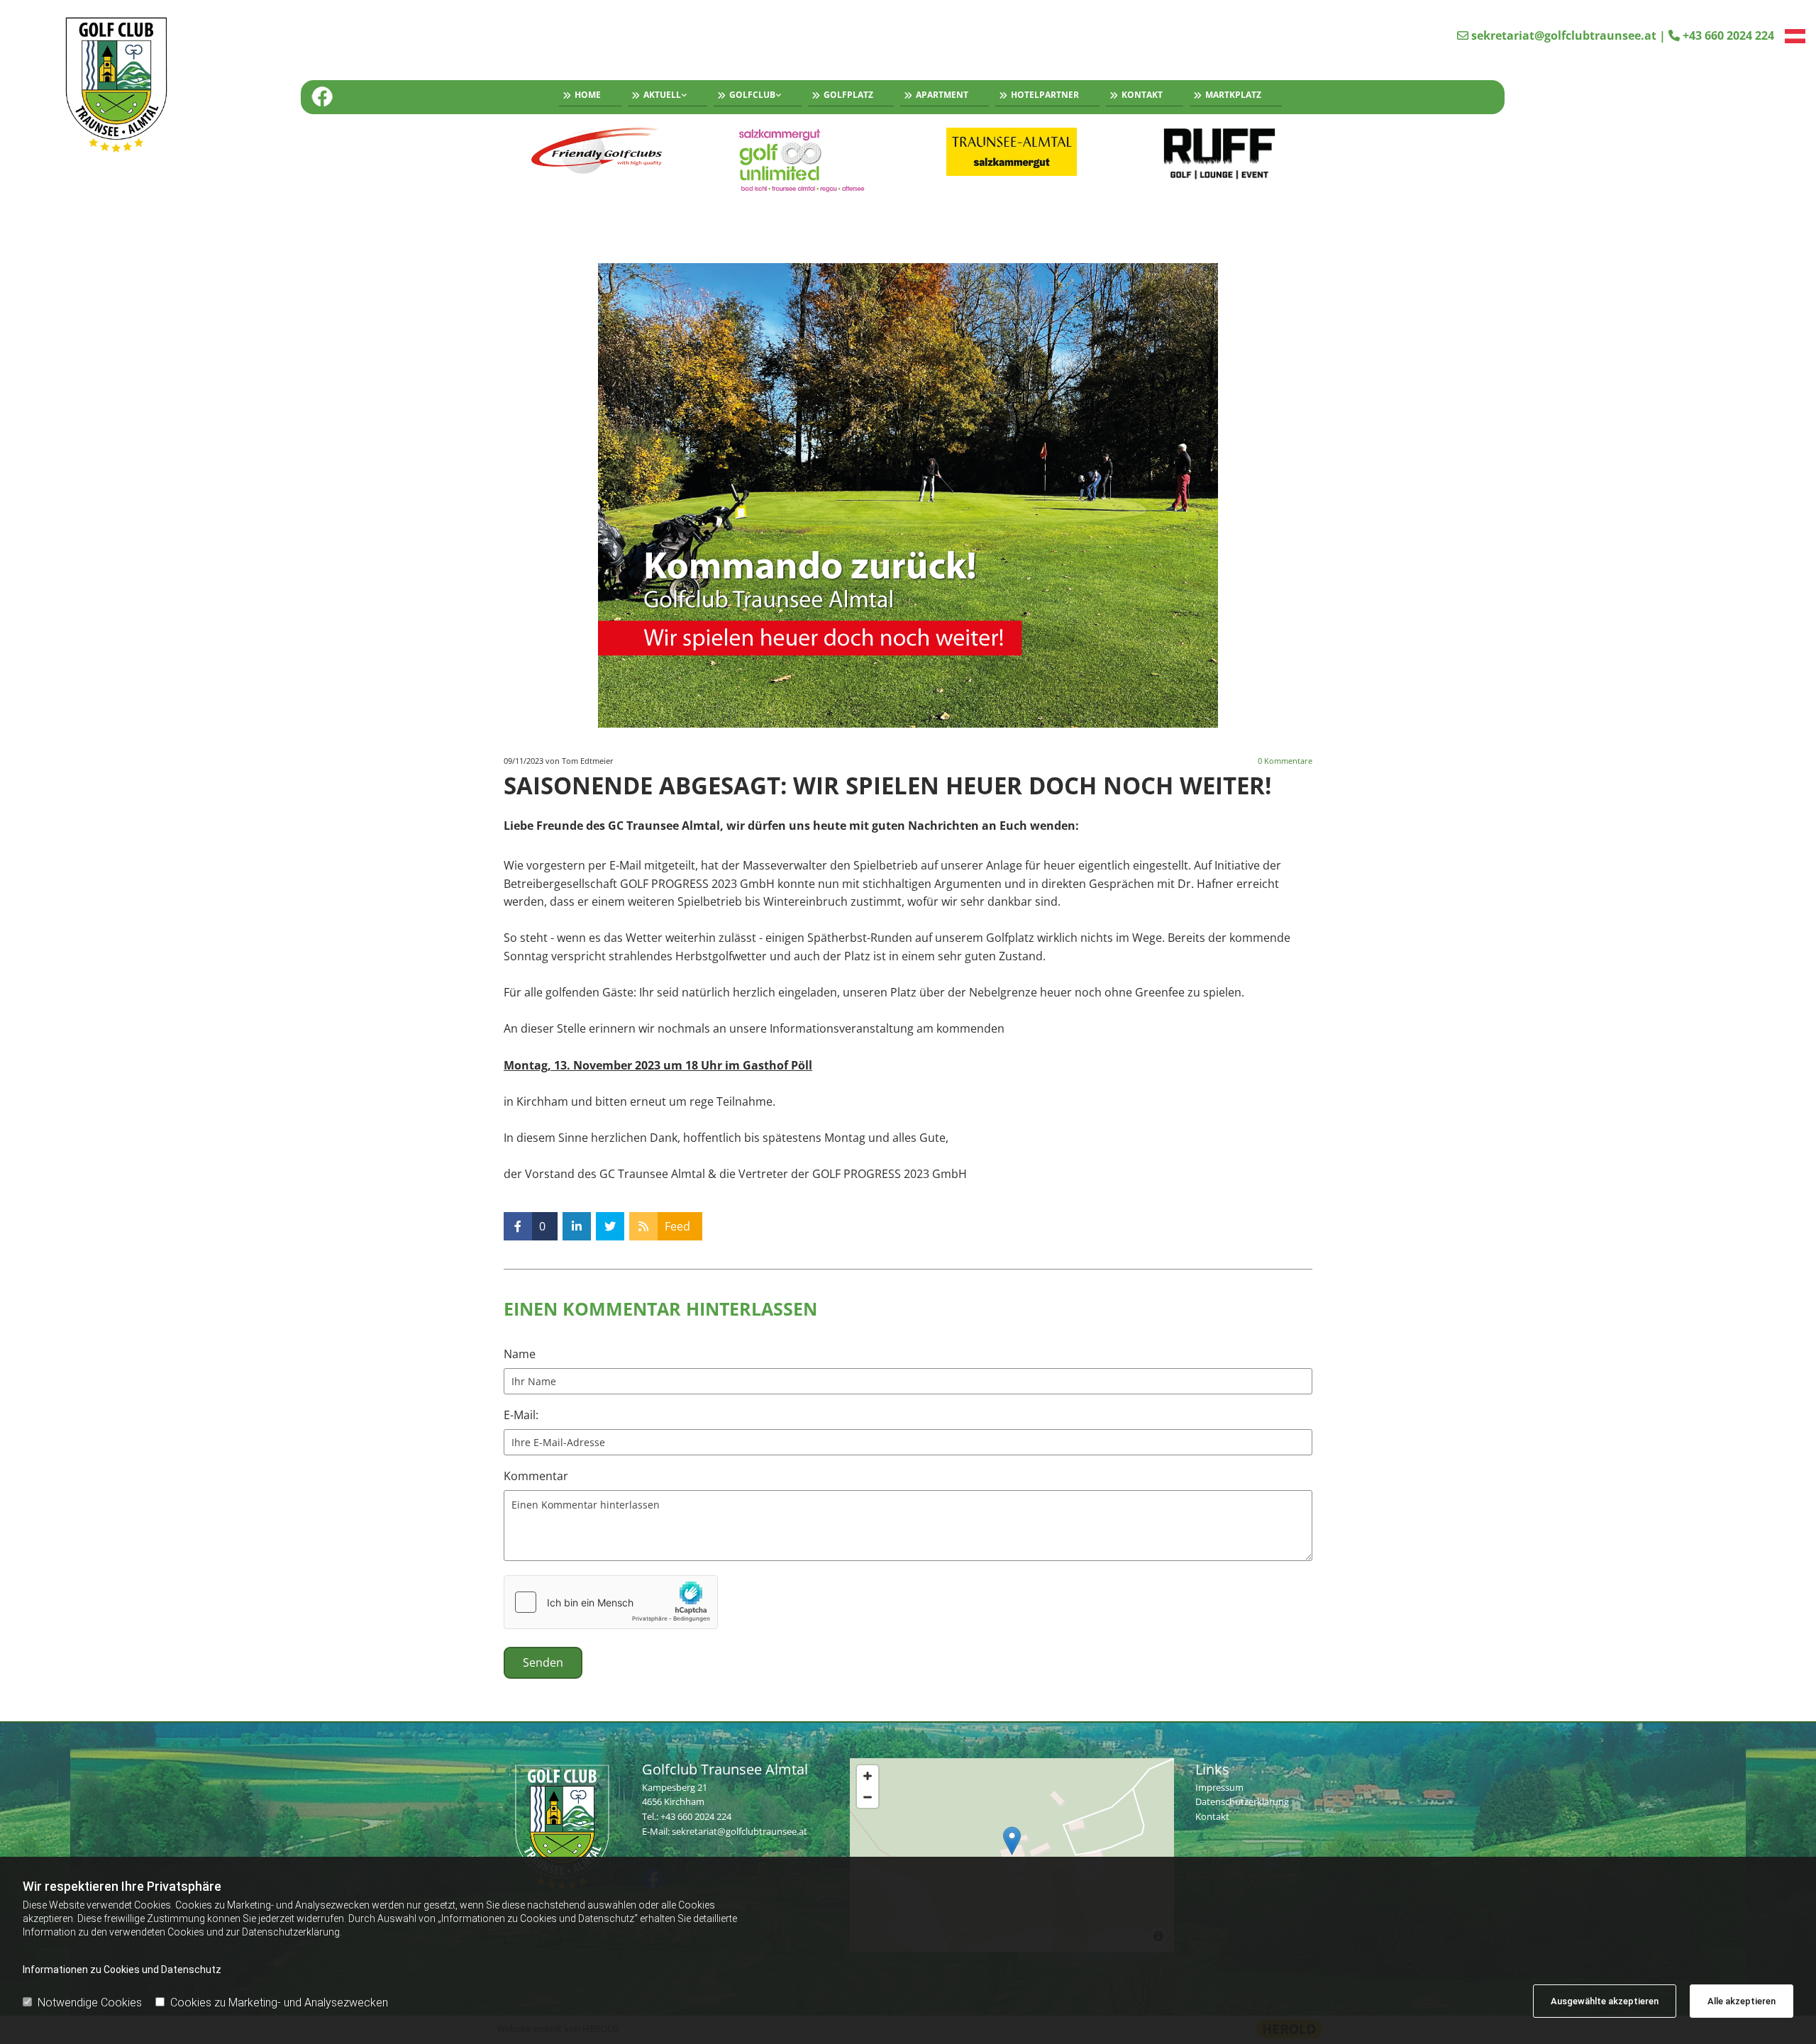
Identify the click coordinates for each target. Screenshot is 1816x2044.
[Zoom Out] (868, 1797)
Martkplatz (1233, 95)
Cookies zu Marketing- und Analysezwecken (279, 2003)
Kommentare (1285, 761)
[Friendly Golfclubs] (597, 152)
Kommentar (536, 1476)
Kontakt (1142, 95)
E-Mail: (521, 1415)
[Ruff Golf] (1220, 154)
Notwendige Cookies (90, 2003)
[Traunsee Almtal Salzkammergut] (1012, 152)
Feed (677, 1226)
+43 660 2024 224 (1728, 35)
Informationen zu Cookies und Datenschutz (122, 1970)
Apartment (942, 95)
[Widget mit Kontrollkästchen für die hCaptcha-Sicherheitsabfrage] (611, 1602)
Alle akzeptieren (1742, 2001)
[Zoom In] (868, 1776)
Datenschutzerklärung (1242, 1801)
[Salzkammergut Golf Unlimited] (805, 160)
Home (588, 95)
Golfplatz (848, 95)
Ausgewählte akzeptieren (1605, 2001)
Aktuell (662, 95)
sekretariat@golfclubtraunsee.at (1564, 35)
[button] (1012, 1841)
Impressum (1219, 1787)
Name (520, 1354)
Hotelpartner (1045, 95)
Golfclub (752, 95)
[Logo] (154, 87)
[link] (664, 97)
